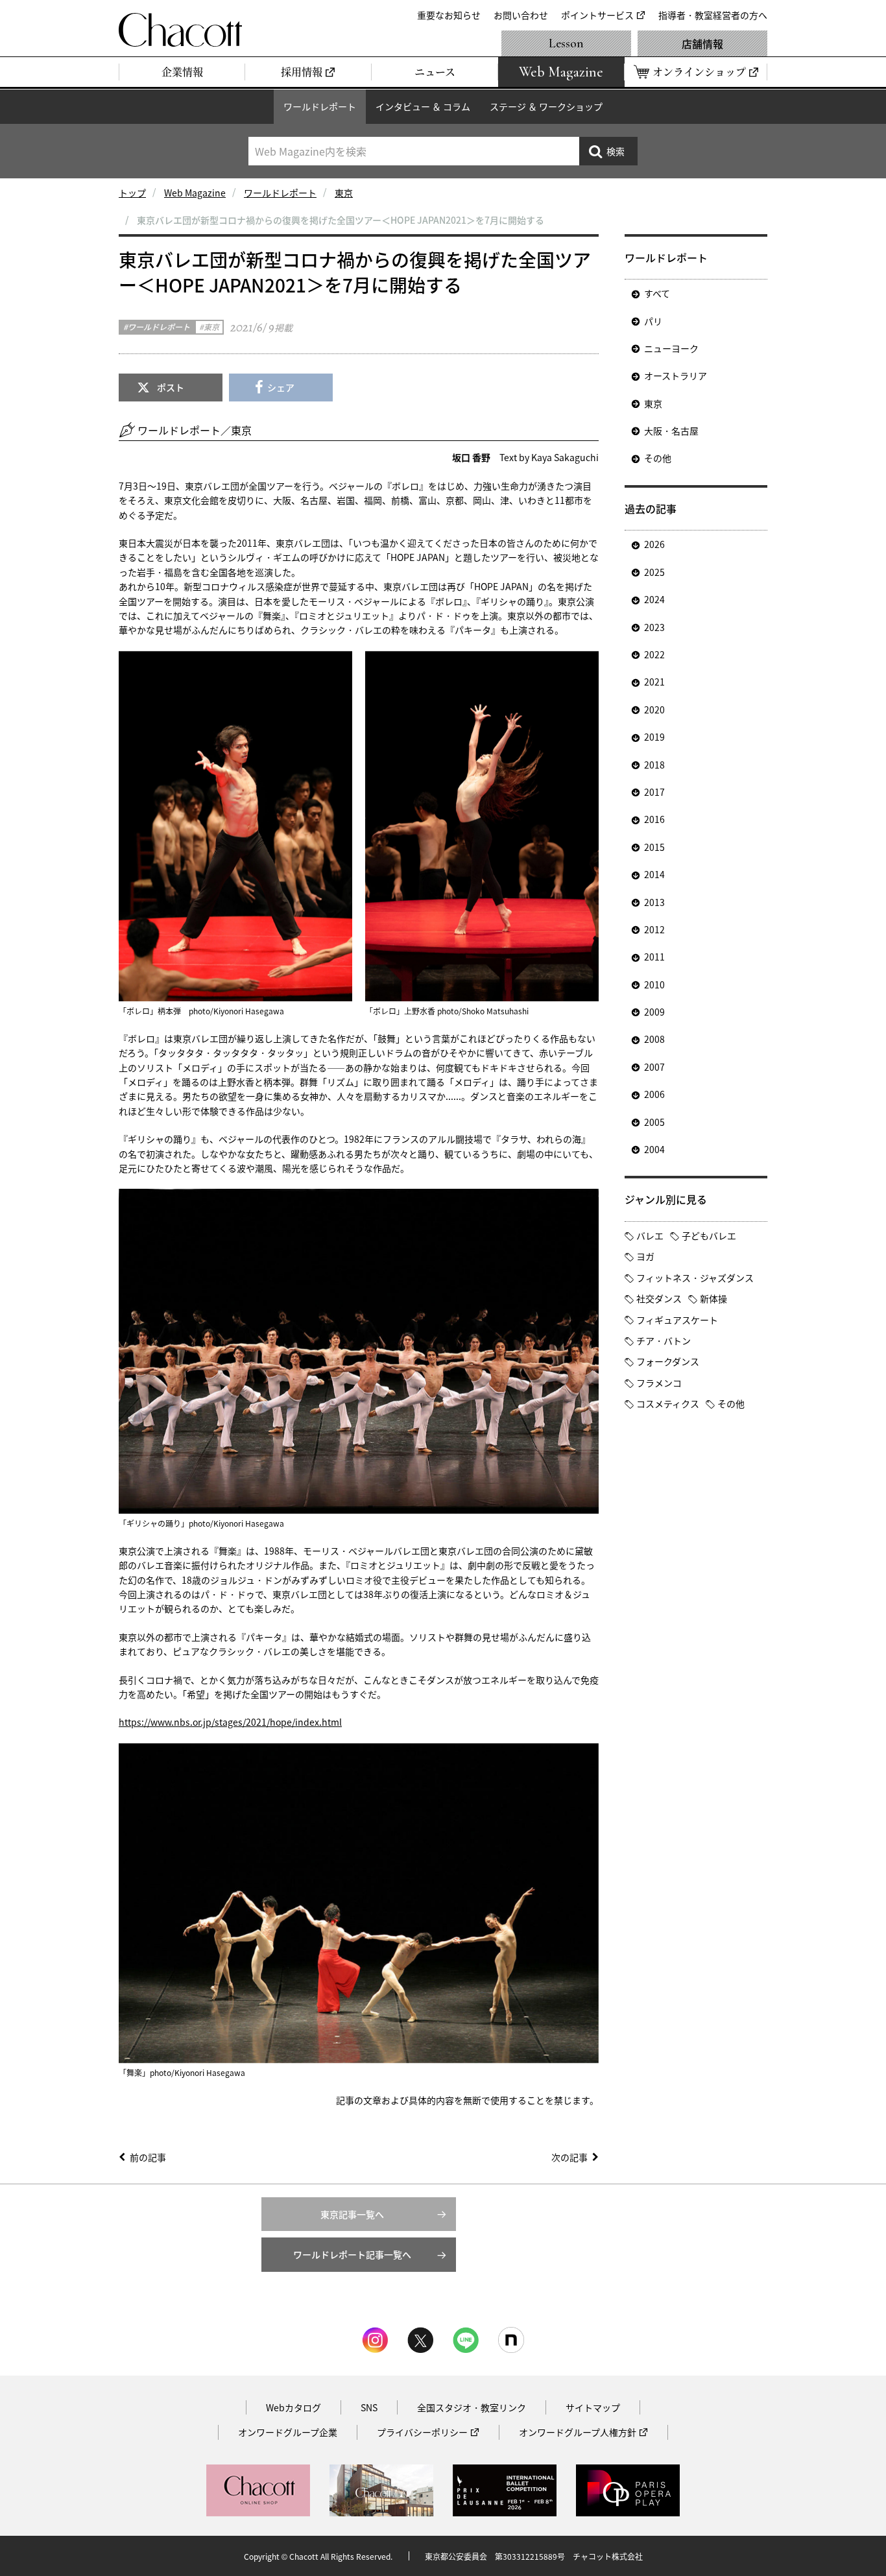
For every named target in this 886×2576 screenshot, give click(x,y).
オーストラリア (676, 376)
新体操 (713, 1298)
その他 (658, 458)
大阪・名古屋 (671, 431)
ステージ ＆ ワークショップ (546, 106)
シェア (281, 387)
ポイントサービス (597, 15)
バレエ (650, 1235)
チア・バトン (664, 1341)
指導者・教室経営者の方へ (713, 15)
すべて (657, 293)
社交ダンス (659, 1298)
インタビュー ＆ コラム (423, 106)
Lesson (566, 43)
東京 (344, 193)
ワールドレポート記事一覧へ (352, 2254)
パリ (653, 321)
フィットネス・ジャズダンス (695, 1278)
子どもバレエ (709, 1235)
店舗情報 (702, 43)
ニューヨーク (671, 348)
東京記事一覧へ (352, 2214)
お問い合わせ (521, 15)
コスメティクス (668, 1403)
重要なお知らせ (449, 15)
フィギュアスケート (677, 1320)
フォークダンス (668, 1361)
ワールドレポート (320, 106)
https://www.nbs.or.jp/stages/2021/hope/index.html (230, 1722)
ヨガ (645, 1256)
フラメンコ (659, 1383)
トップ (132, 193)
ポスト (171, 387)
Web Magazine (195, 193)
